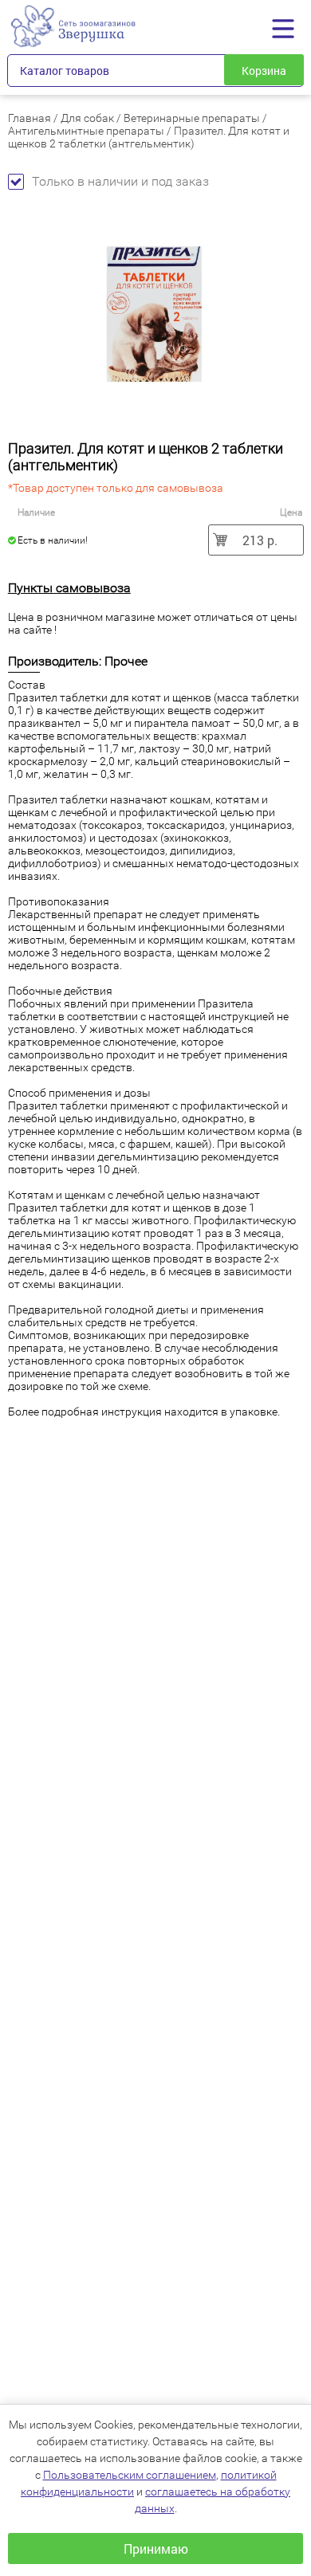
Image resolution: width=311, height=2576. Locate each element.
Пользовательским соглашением (130, 2475)
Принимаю (156, 2549)
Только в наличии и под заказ (120, 181)
